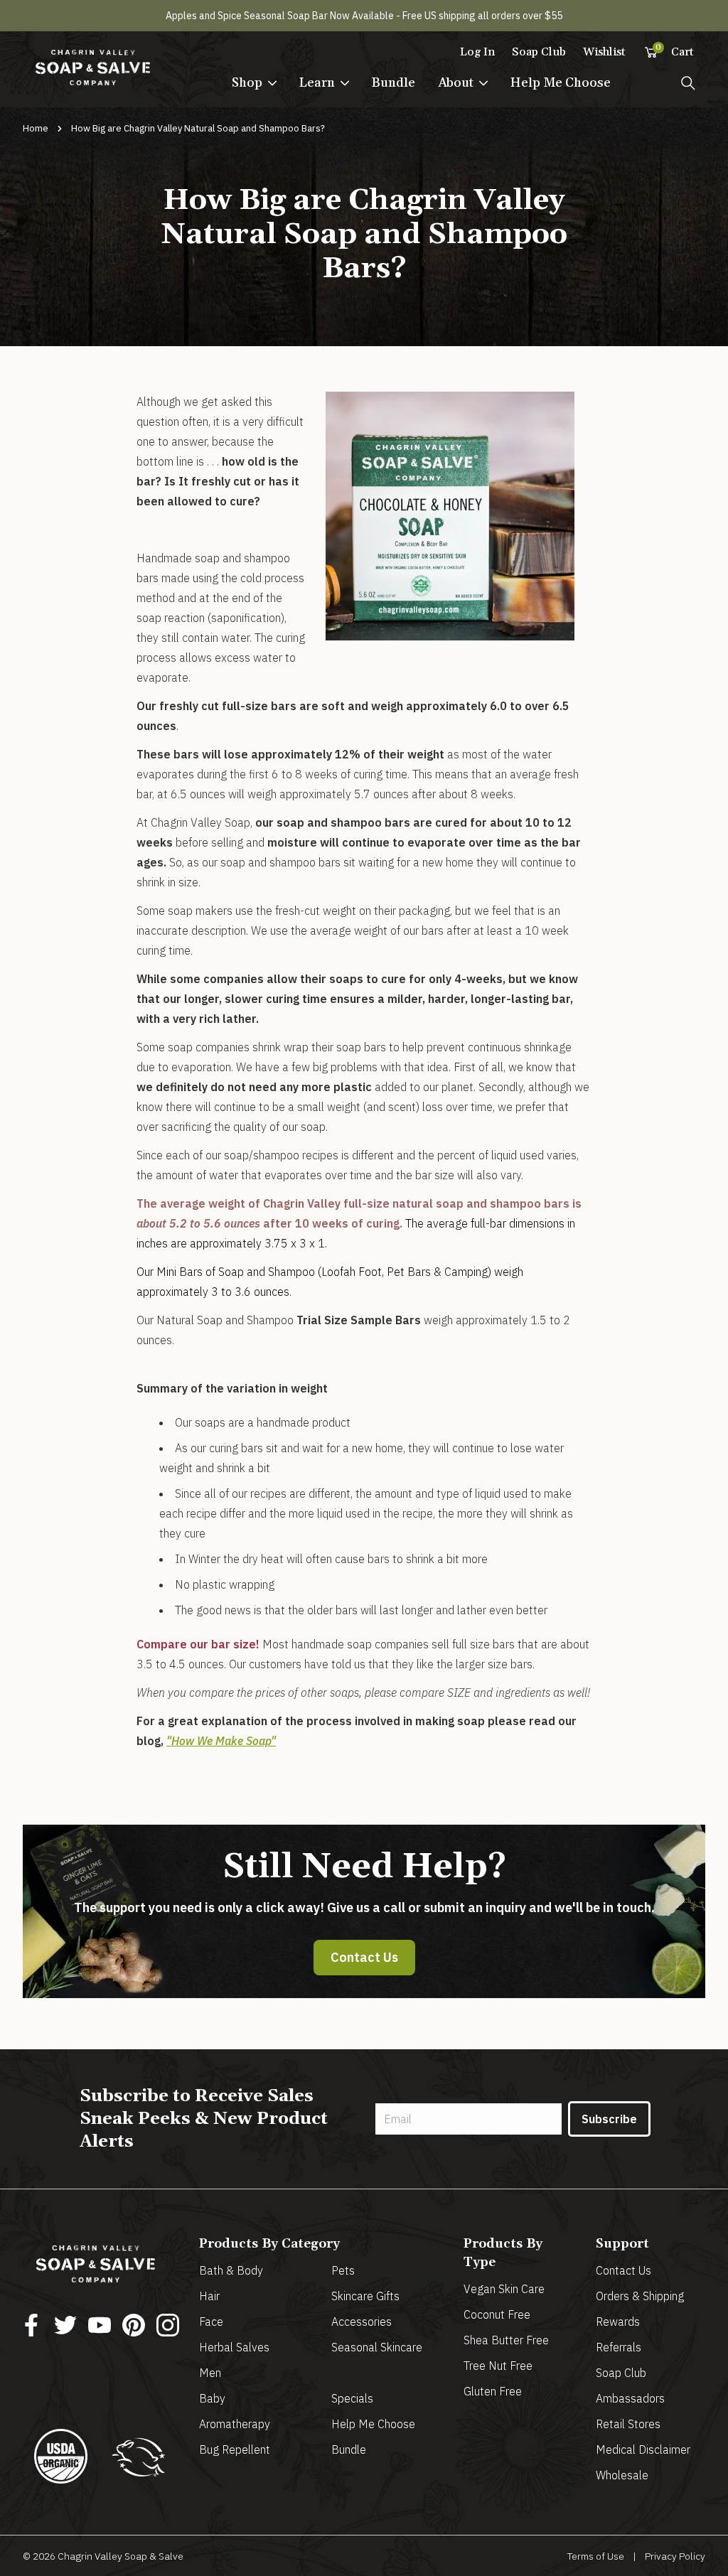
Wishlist (604, 52)
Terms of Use (596, 2556)
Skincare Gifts (365, 2296)
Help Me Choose (561, 83)
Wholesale (622, 2475)
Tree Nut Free (498, 2366)
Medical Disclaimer (643, 2449)
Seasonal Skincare (377, 2347)
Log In (477, 52)
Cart (675, 51)
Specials (352, 2398)
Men (210, 2373)
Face (211, 2322)
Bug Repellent (235, 2449)
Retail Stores (628, 2424)
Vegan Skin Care (504, 2289)
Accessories (362, 2322)
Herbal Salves (234, 2347)
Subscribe (609, 2119)
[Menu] (688, 83)
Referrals (619, 2347)
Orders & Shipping (640, 2296)
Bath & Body (231, 2270)
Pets (343, 2270)
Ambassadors (630, 2398)
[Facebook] (31, 2325)
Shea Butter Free (506, 2340)
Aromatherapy (235, 2424)
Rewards (618, 2322)
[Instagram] (168, 2325)
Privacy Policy (675, 2556)
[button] (254, 83)
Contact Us (364, 1957)
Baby (212, 2398)
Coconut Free (497, 2314)
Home (36, 128)
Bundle (394, 83)
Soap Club (539, 52)
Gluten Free (493, 2391)
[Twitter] (65, 2325)
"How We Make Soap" (221, 1741)
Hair (209, 2296)
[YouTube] (100, 2325)
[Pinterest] (134, 2325)
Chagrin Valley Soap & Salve (121, 2556)
